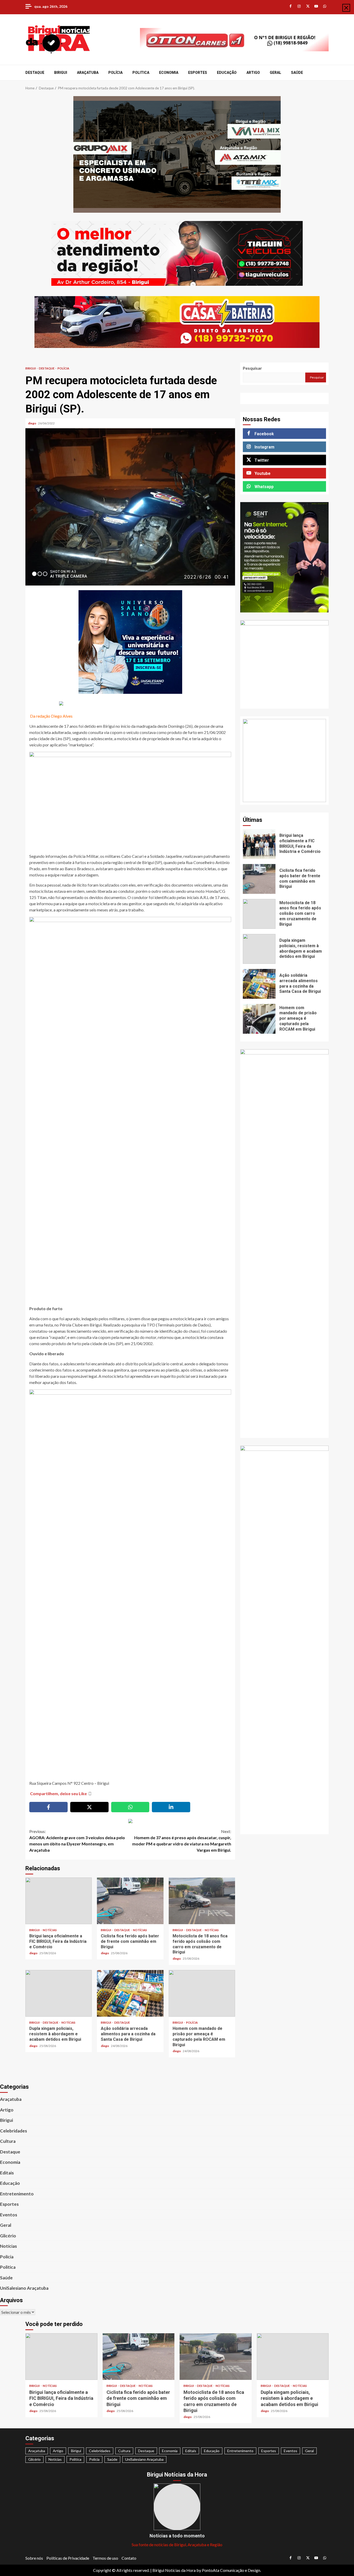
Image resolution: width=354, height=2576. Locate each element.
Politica (141, 73)
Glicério (8, 2236)
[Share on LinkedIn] (171, 1807)
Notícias (50, 1930)
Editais (7, 2173)
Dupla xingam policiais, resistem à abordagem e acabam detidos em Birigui (59, 1993)
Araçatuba (88, 73)
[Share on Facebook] (48, 1807)
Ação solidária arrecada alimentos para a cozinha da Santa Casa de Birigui (130, 1993)
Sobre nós (34, 2558)
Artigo (253, 73)
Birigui (61, 73)
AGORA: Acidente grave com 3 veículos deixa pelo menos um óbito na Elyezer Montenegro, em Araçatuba (77, 1841)
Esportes (198, 73)
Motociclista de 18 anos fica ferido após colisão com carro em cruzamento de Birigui (202, 1901)
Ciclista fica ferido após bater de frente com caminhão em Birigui (130, 1901)
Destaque (35, 73)
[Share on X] (89, 1807)
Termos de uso (105, 2558)
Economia (169, 73)
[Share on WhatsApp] (130, 1807)
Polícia (115, 73)
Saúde (297, 73)
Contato (129, 2558)
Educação (227, 73)
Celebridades (13, 2131)
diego (32, 423)
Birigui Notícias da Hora (174, 2570)
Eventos (9, 2215)
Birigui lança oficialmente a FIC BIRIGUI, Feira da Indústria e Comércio (59, 1901)
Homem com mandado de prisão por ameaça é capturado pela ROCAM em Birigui (202, 1993)
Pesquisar (252, 368)
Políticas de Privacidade (68, 2558)
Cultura (8, 2141)
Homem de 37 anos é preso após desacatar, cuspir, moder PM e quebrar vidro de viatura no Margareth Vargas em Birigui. (182, 1841)
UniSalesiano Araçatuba (24, 2288)
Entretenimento (17, 2194)
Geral (275, 73)
